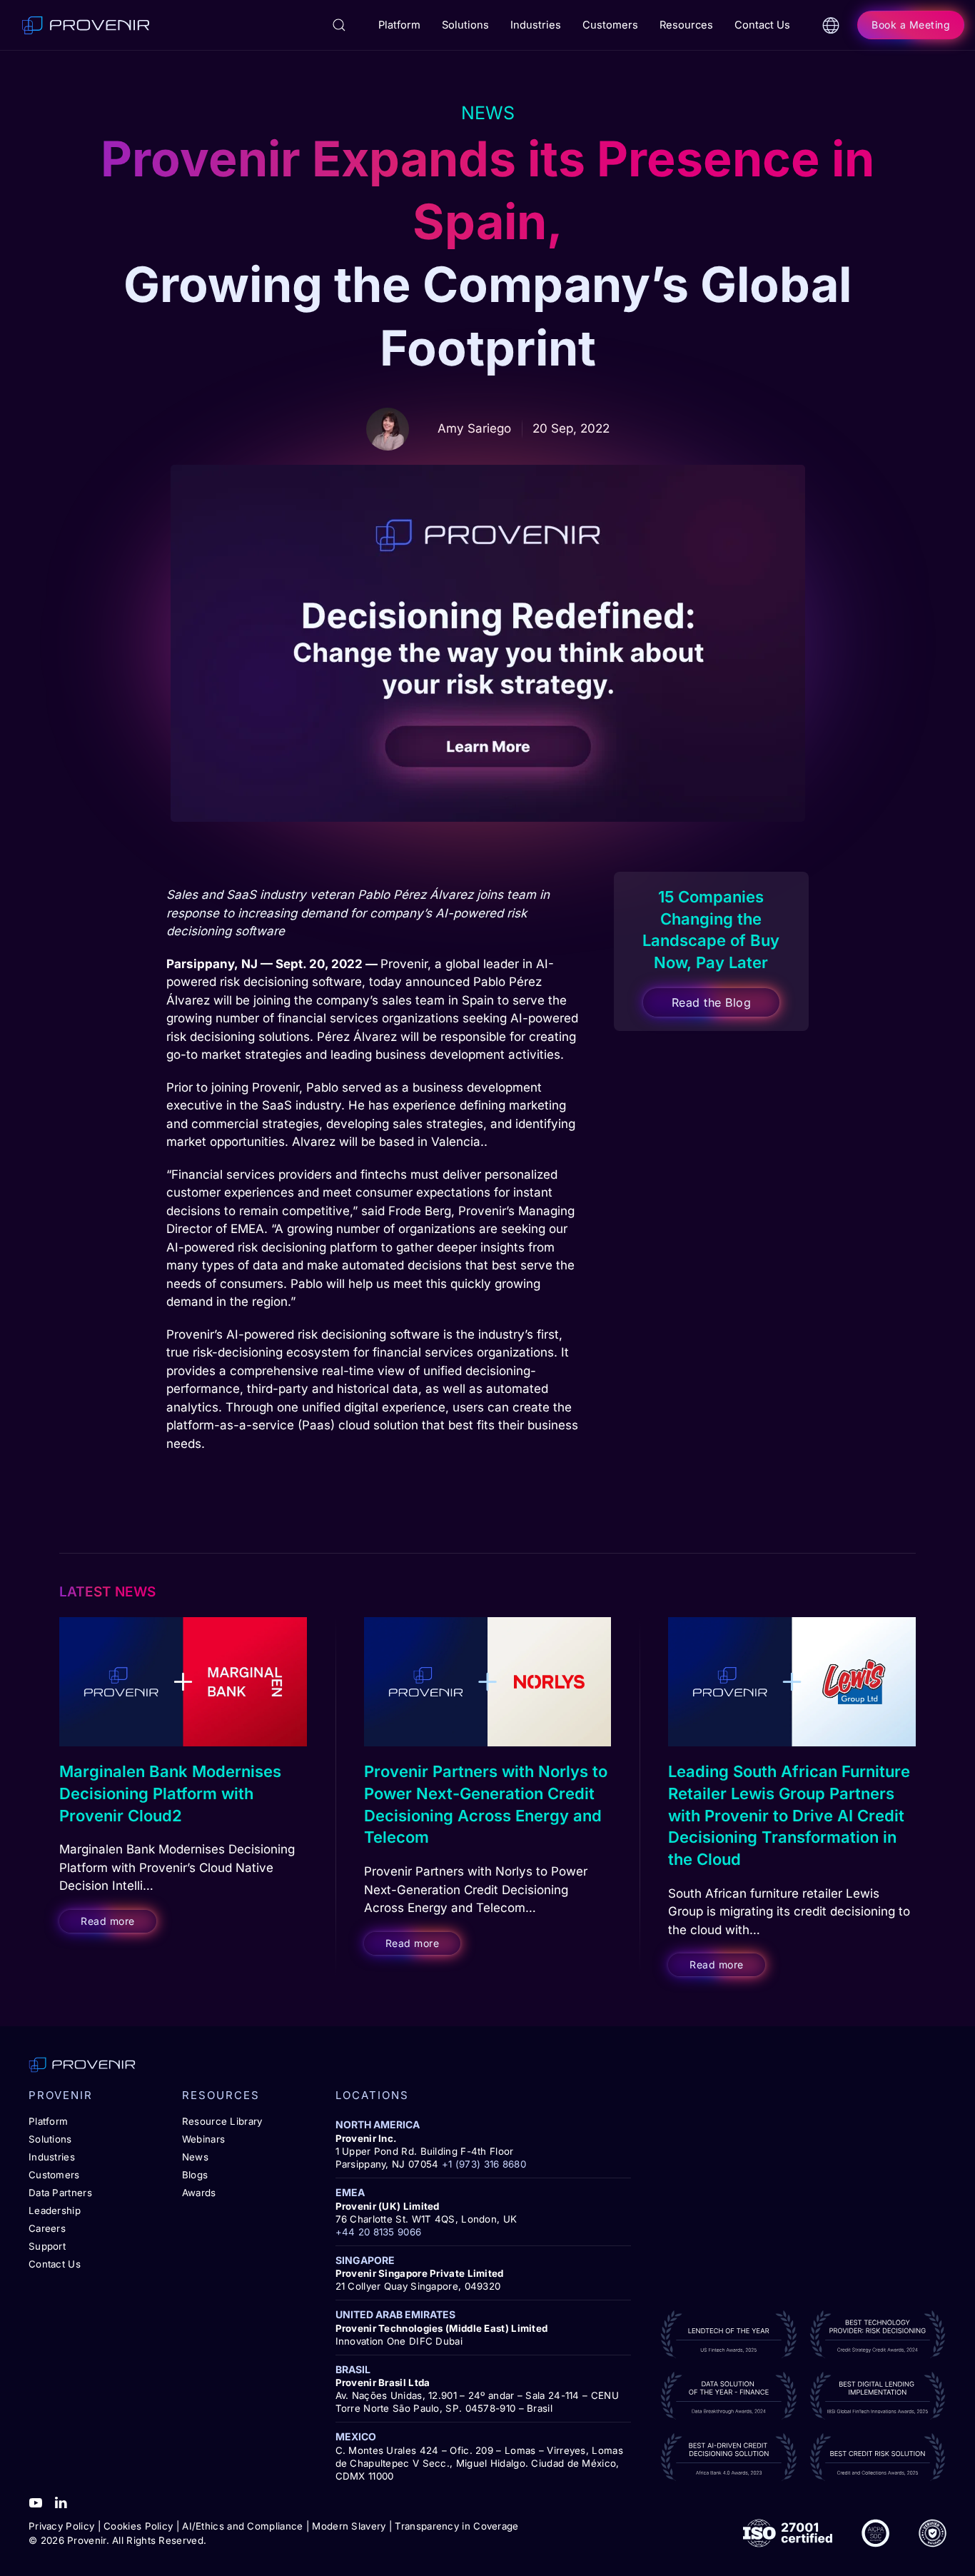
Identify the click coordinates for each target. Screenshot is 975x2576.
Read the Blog (712, 1002)
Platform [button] (399, 25)
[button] (339, 25)
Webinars (203, 2139)
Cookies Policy (138, 2526)
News (195, 2157)
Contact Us (762, 25)
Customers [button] (610, 25)
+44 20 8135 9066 (379, 2232)
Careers (47, 2228)
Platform (48, 2121)
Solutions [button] (465, 25)
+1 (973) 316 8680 (484, 2164)
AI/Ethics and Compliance (242, 2526)
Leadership (55, 2210)
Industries (52, 2157)
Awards (199, 2193)
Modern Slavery (349, 2526)
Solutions (50, 2139)
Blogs (195, 2175)
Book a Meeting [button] (911, 25)
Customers (54, 2175)
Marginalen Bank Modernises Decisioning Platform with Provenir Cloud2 (170, 1793)
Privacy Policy (61, 2526)
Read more (108, 1921)
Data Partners (60, 2193)
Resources (686, 25)
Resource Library (222, 2121)
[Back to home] (86, 25)
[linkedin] (61, 2502)
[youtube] (36, 2502)
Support (47, 2246)
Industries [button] (536, 25)
